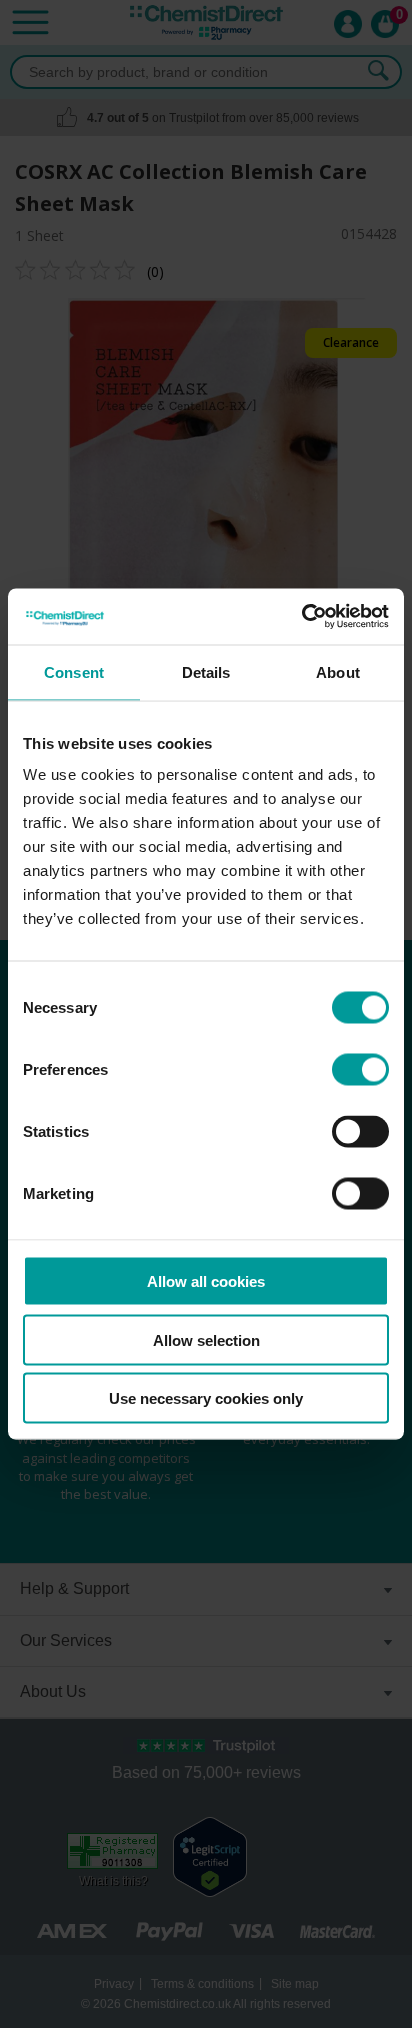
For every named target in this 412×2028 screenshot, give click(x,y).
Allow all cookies (206, 1281)
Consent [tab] (74, 671)
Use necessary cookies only (206, 1398)
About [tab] (338, 671)
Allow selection (206, 1339)
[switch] (360, 1070)
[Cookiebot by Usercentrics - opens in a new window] (301, 617)
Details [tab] (206, 671)
